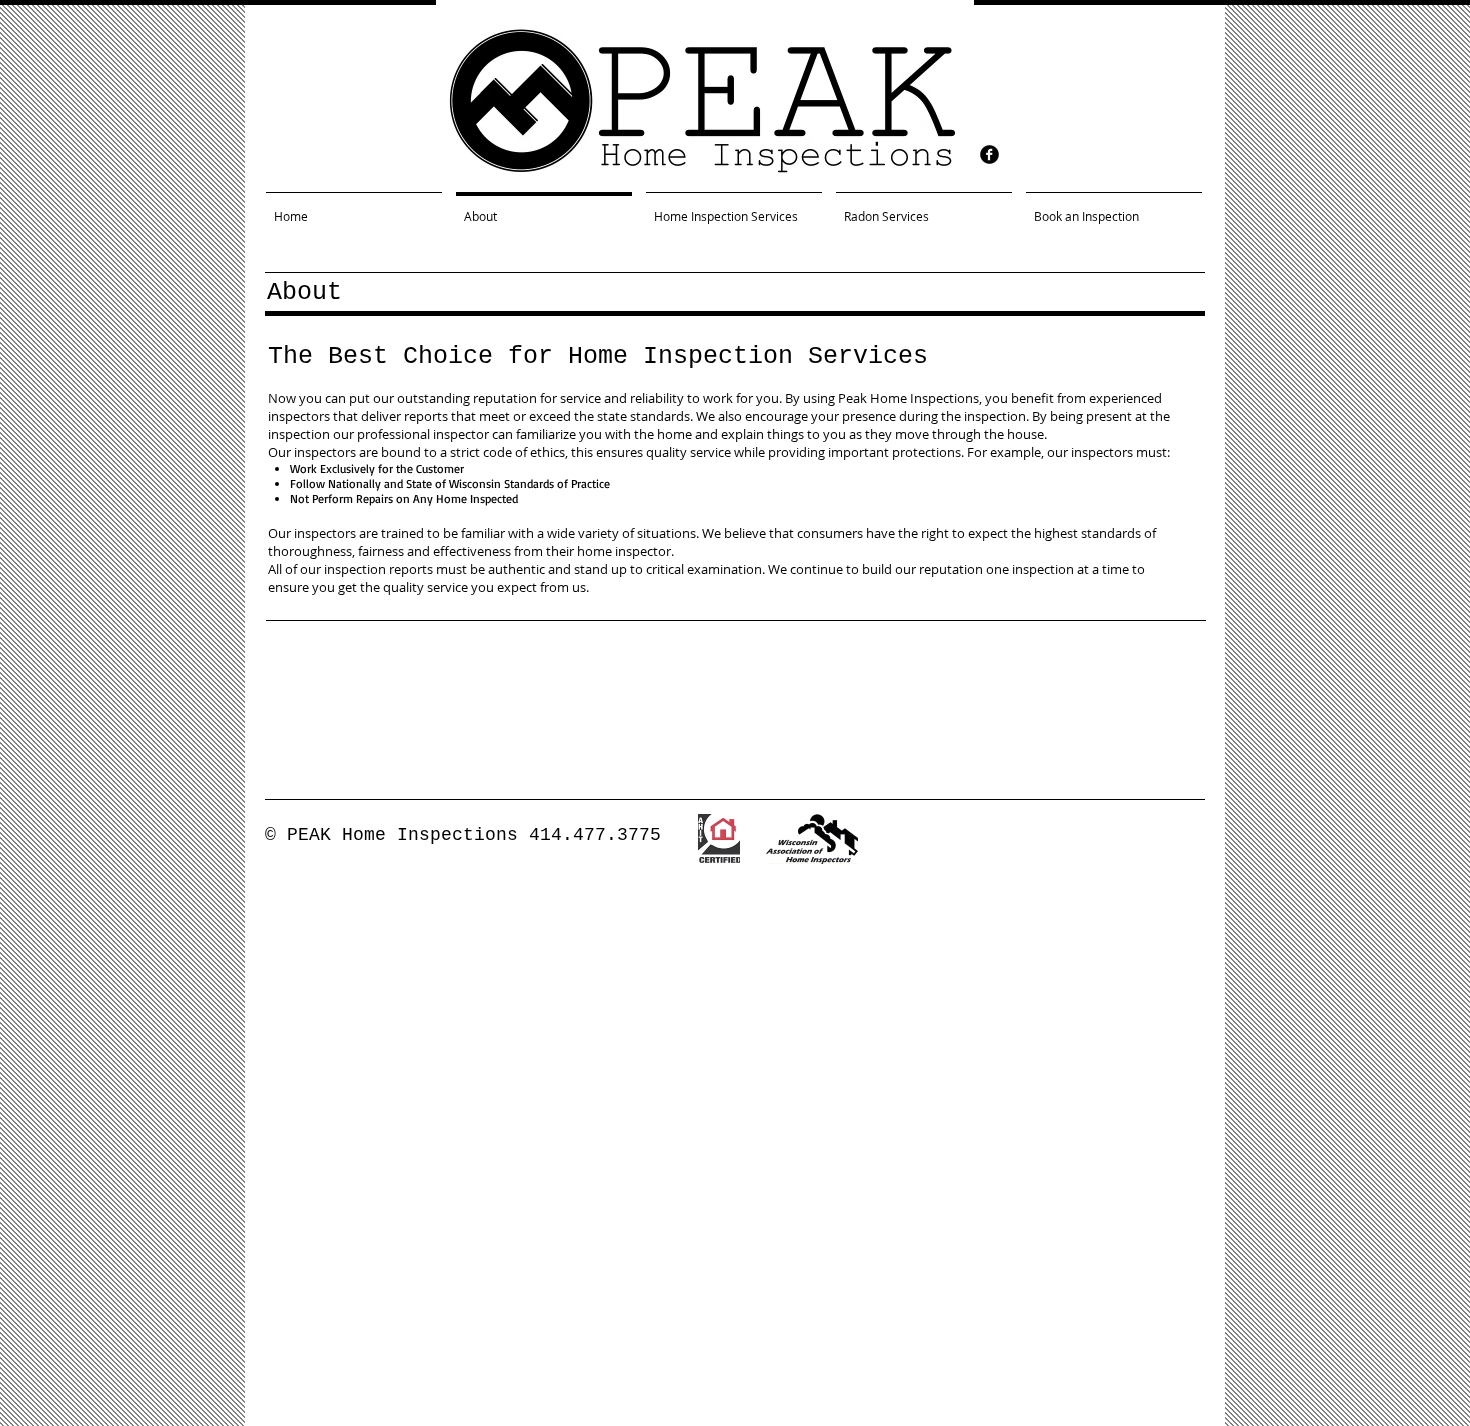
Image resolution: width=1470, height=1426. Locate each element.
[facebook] (989, 154)
